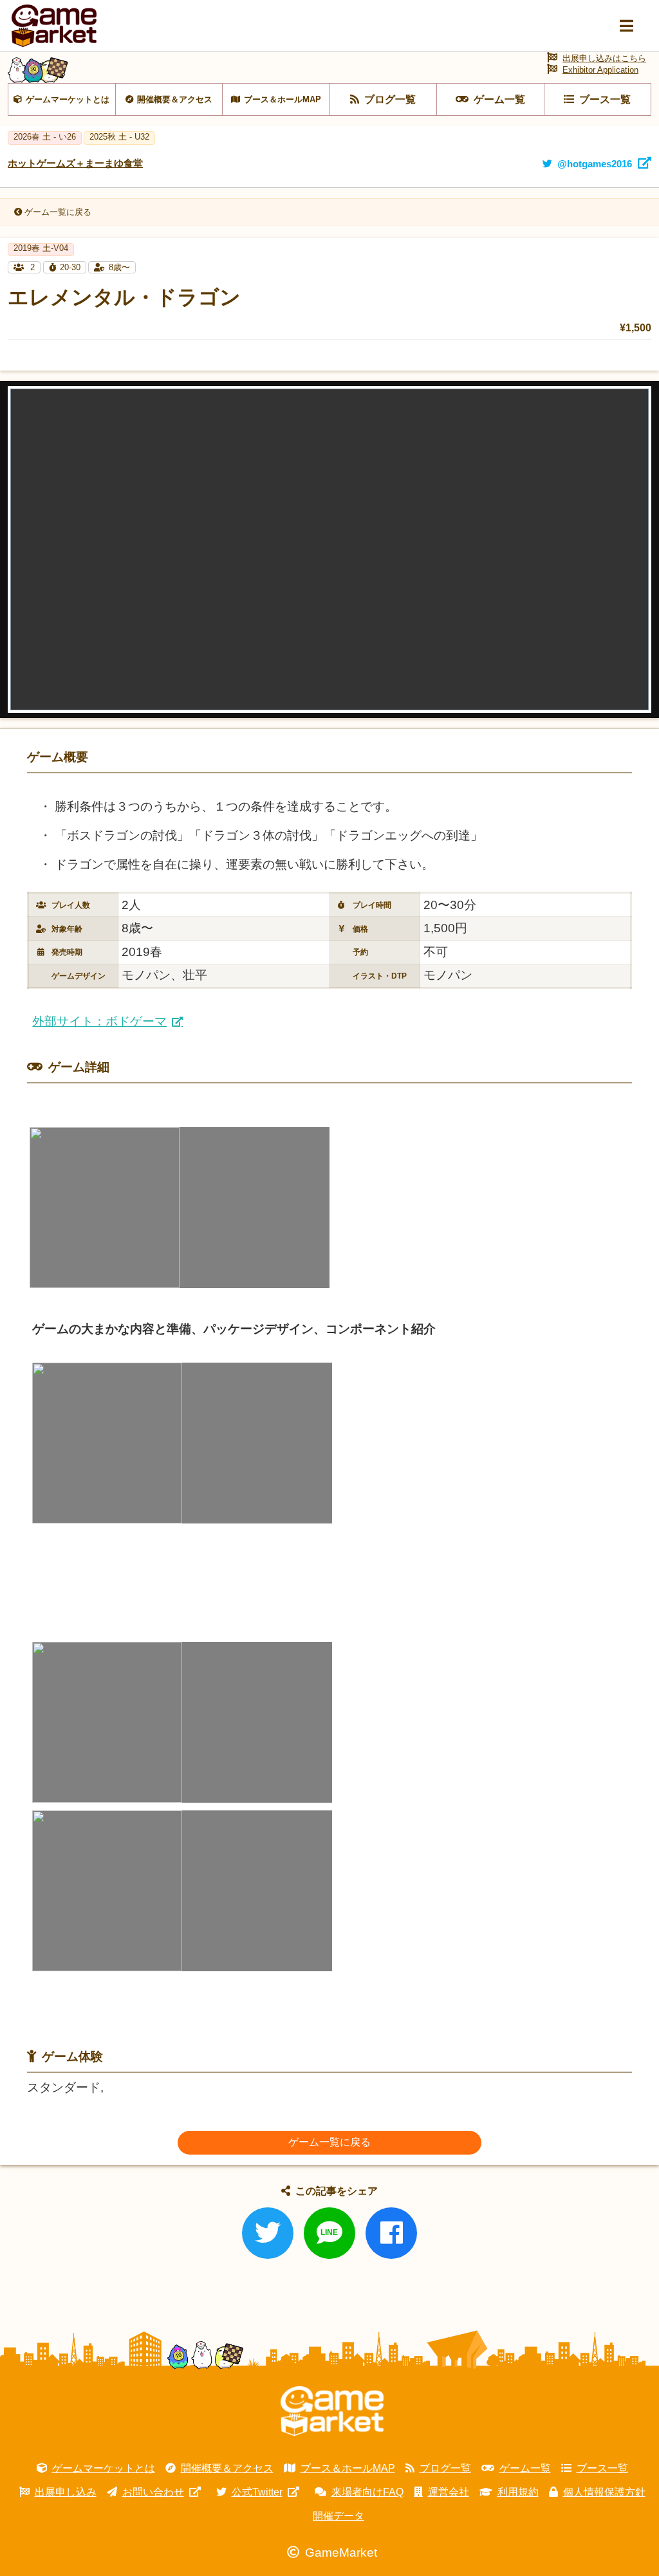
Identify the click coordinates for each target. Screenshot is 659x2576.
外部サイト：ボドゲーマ (99, 1021)
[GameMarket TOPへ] (332, 2411)
